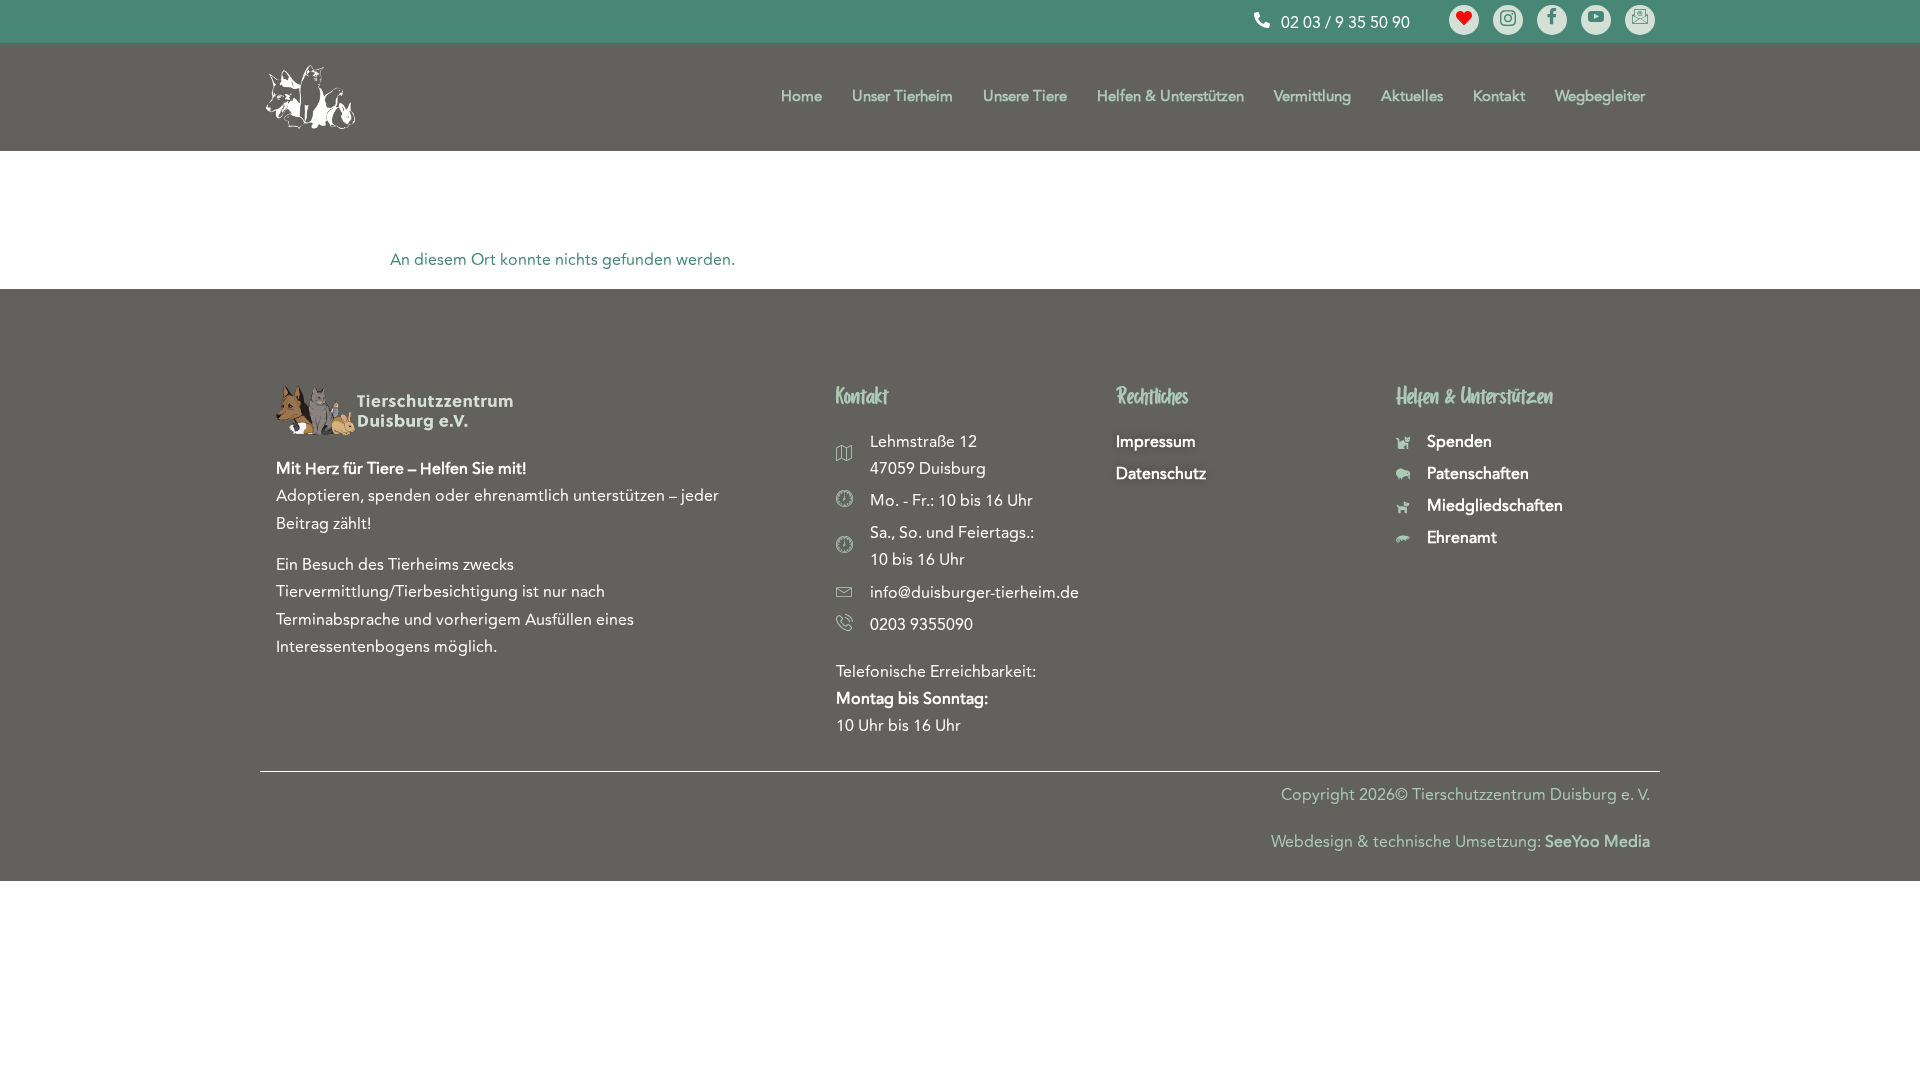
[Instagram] (1508, 20)
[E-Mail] (1640, 20)
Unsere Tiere (1025, 96)
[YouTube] (1596, 20)
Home (801, 96)
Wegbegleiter (1600, 96)
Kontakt (1499, 96)
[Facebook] (1552, 20)
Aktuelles (1412, 96)
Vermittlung (1312, 96)
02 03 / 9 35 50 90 (1345, 23)
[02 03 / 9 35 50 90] (1262, 20)
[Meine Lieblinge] (1464, 20)
